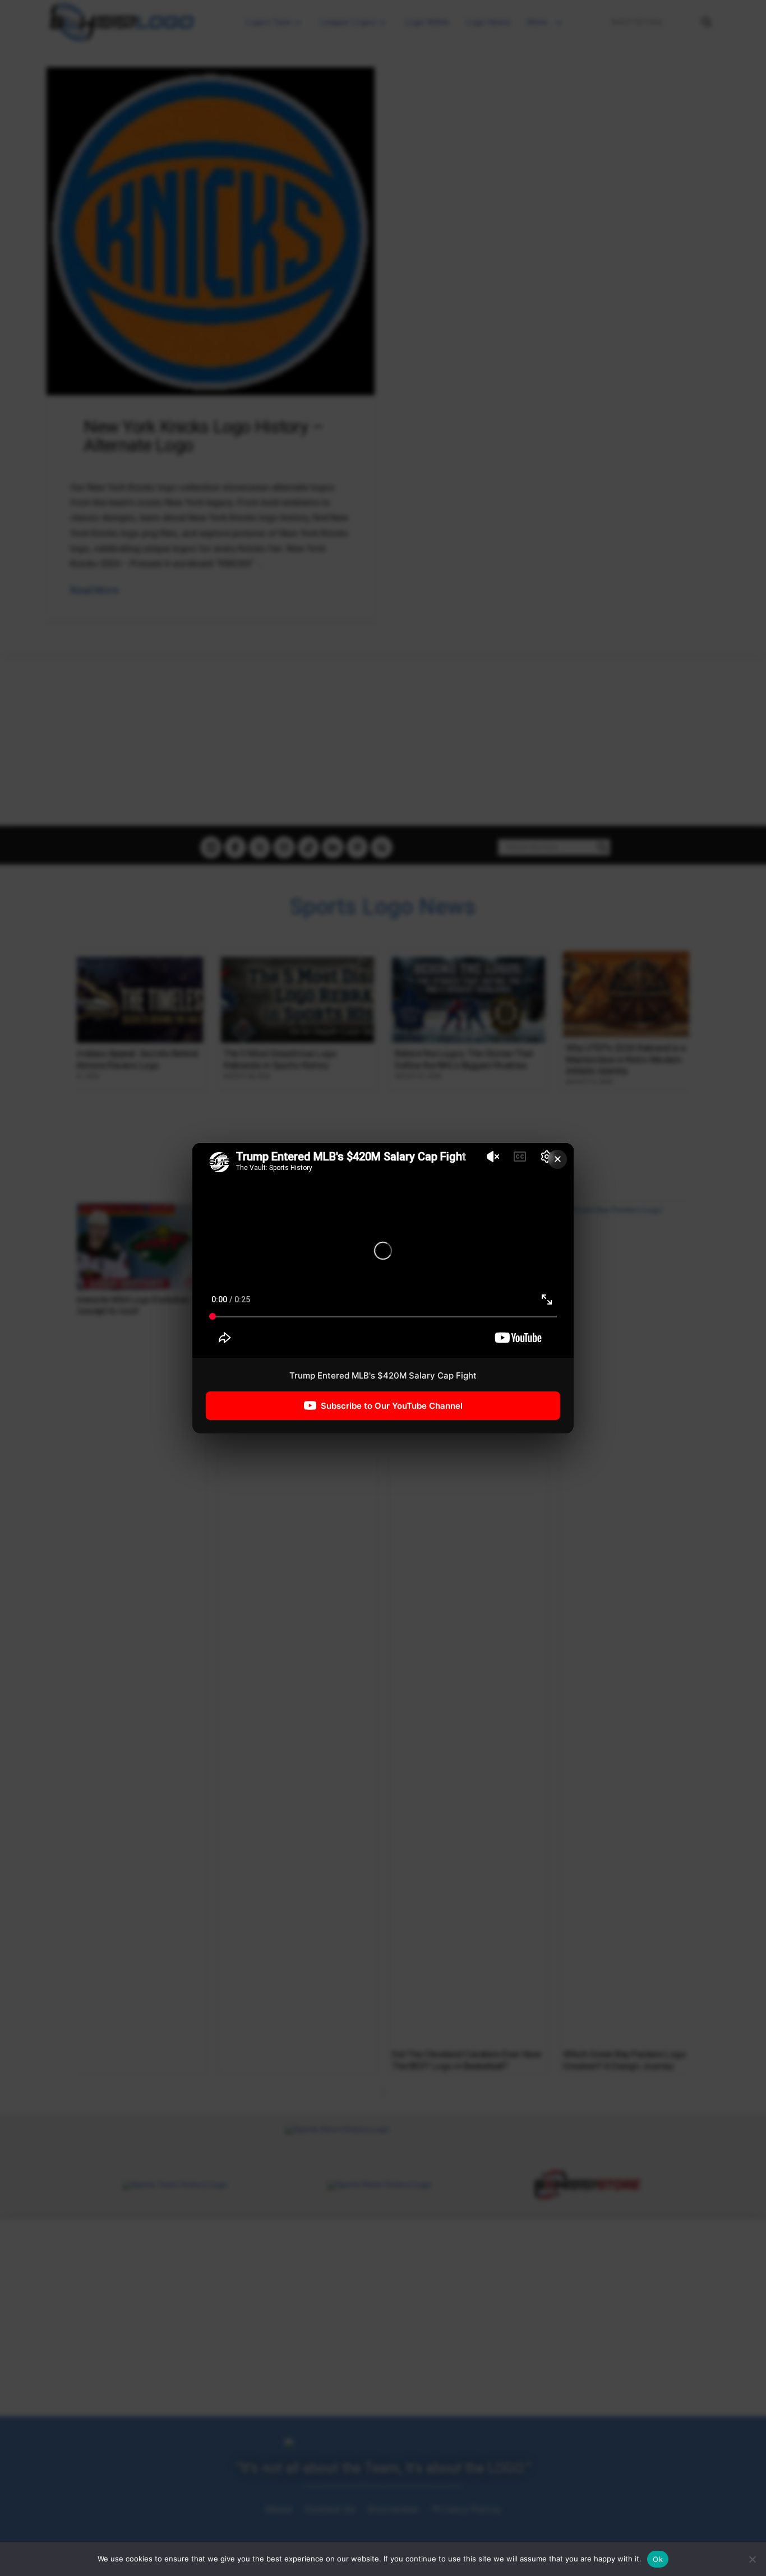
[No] (752, 2559)
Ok (658, 2559)
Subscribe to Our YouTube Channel (392, 1405)
